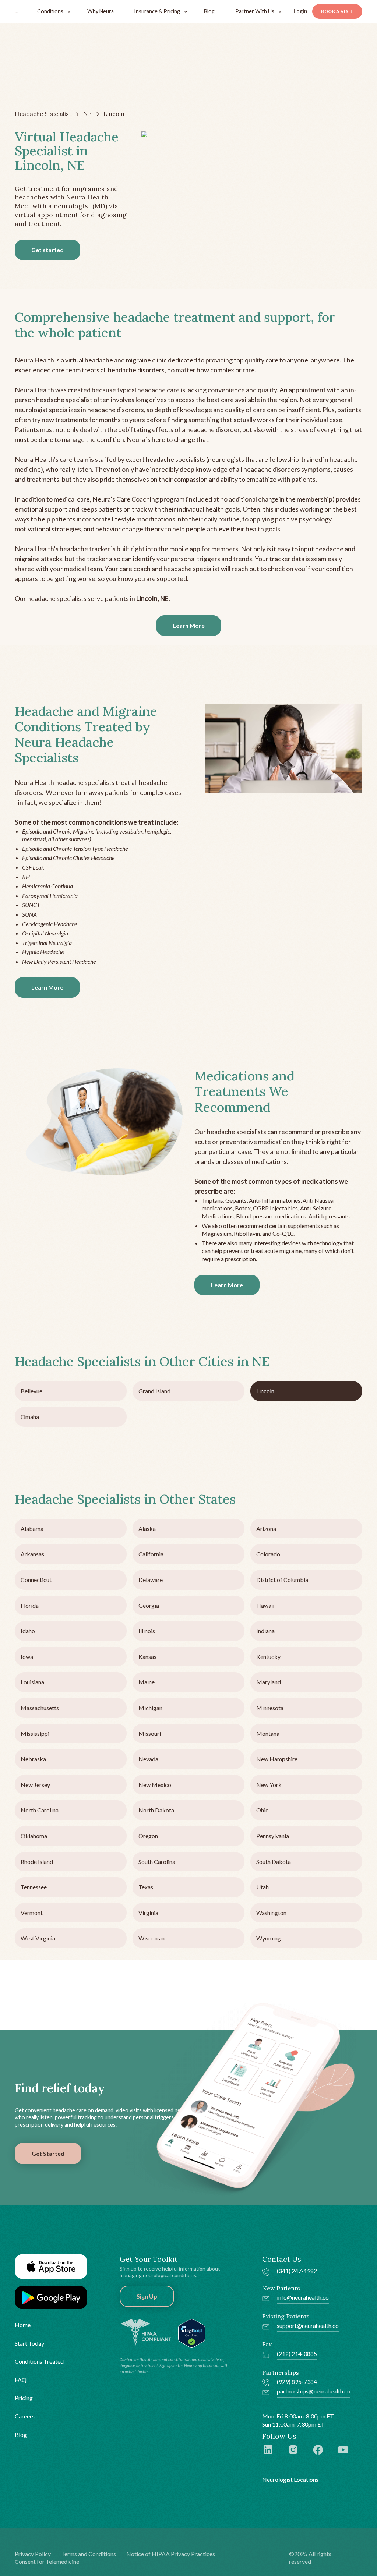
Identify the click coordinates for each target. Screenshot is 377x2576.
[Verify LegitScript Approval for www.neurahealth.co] (192, 2332)
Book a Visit (337, 11)
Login (300, 11)
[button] (52, 11)
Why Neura (101, 11)
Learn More (189, 625)
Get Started (48, 2153)
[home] (17, 11)
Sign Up (147, 2296)
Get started (47, 250)
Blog (209, 11)
